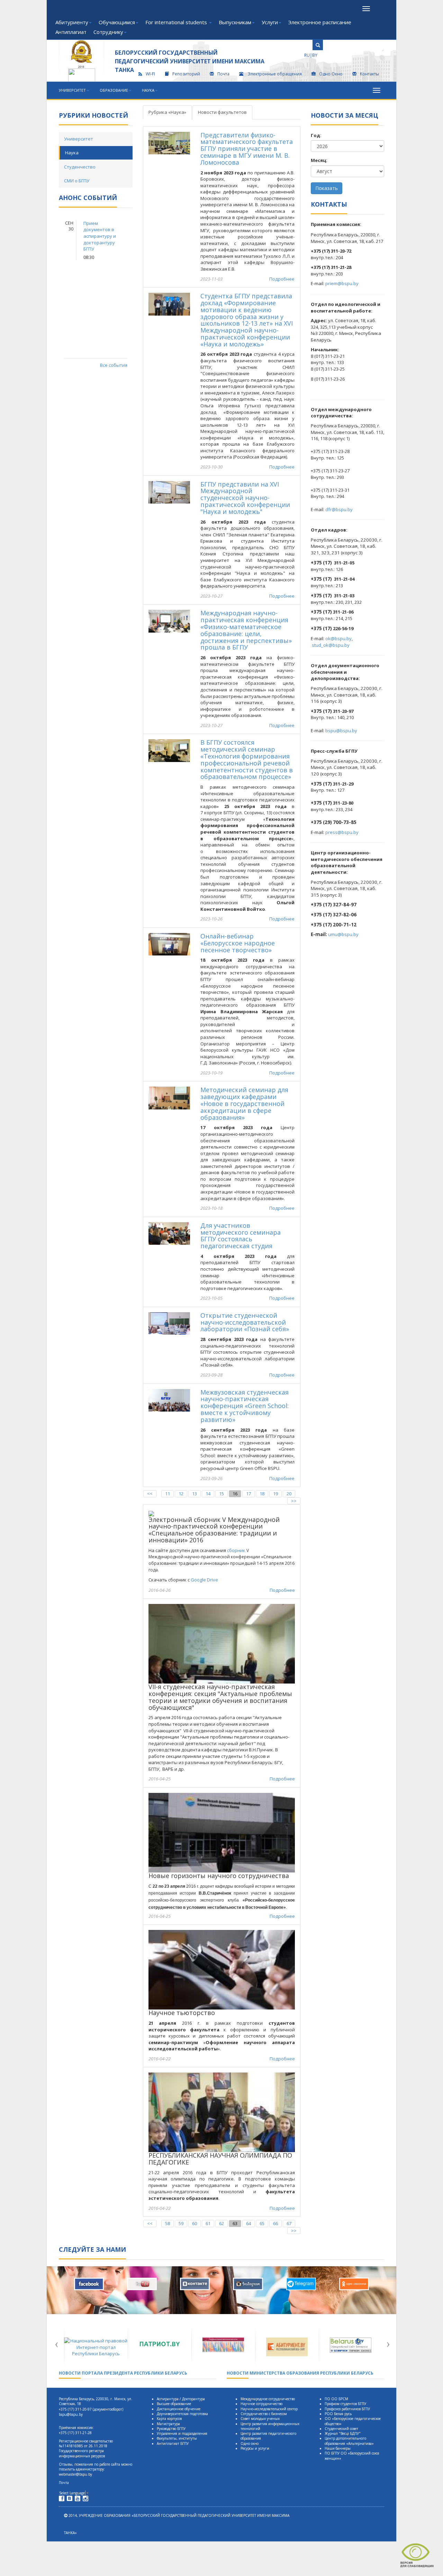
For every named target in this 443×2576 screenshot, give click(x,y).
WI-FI (150, 74)
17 (248, 1494)
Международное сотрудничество (268, 2399)
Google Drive (204, 1580)
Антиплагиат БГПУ (173, 2443)
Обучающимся (117, 22)
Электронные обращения (275, 74)
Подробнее (282, 279)
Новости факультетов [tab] (222, 112)
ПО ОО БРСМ (336, 2399)
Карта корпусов (169, 2419)
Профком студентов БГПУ (345, 2404)
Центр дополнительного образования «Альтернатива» (349, 2441)
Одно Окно (331, 74)
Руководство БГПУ (171, 2429)
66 (275, 2223)
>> (294, 1501)
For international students (177, 22)
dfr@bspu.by (339, 509)
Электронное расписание (320, 22)
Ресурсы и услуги (255, 2448)
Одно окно (250, 2443)
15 (221, 1494)
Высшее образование (174, 2404)
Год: (316, 135)
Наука (148, 90)
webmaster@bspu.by (75, 2474)
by (315, 55)
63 (235, 2223)
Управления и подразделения (182, 2433)
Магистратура (168, 2424)
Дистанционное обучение (179, 2409)
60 (195, 2223)
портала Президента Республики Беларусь (123, 2373)
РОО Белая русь (338, 2414)
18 (262, 1494)
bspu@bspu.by (341, 731)
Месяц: (319, 160)
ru (307, 55)
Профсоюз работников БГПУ (347, 2409)
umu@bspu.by (343, 934)
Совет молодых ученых (260, 2419)
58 (168, 2223)
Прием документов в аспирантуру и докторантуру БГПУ (100, 236)
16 (235, 1494)
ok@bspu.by (338, 638)
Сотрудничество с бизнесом (264, 2414)
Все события (114, 365)
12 (181, 1494)
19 (275, 1494)
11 (168, 1494)
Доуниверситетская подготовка (182, 2414)
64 (248, 2223)
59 (181, 2223)
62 (221, 2223)
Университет (72, 90)
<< (150, 1494)
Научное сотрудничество (261, 2404)
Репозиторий (186, 74)
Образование (114, 90)
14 (208, 1494)
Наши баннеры (338, 2448)
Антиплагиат (71, 32)
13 (195, 1494)
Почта (223, 74)
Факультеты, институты (177, 2438)
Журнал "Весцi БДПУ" (343, 2433)
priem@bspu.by (342, 283)
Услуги (270, 22)
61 (208, 2223)
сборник (236, 1550)
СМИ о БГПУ (77, 181)
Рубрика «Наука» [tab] (167, 112)
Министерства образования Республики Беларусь (300, 2373)
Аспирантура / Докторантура (181, 2399)
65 (262, 2223)
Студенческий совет (341, 2429)
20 (289, 1494)
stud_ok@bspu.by (331, 645)
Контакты (369, 74)
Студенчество (80, 167)
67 (289, 2223)
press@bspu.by (342, 832)
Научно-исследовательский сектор (269, 2409)
